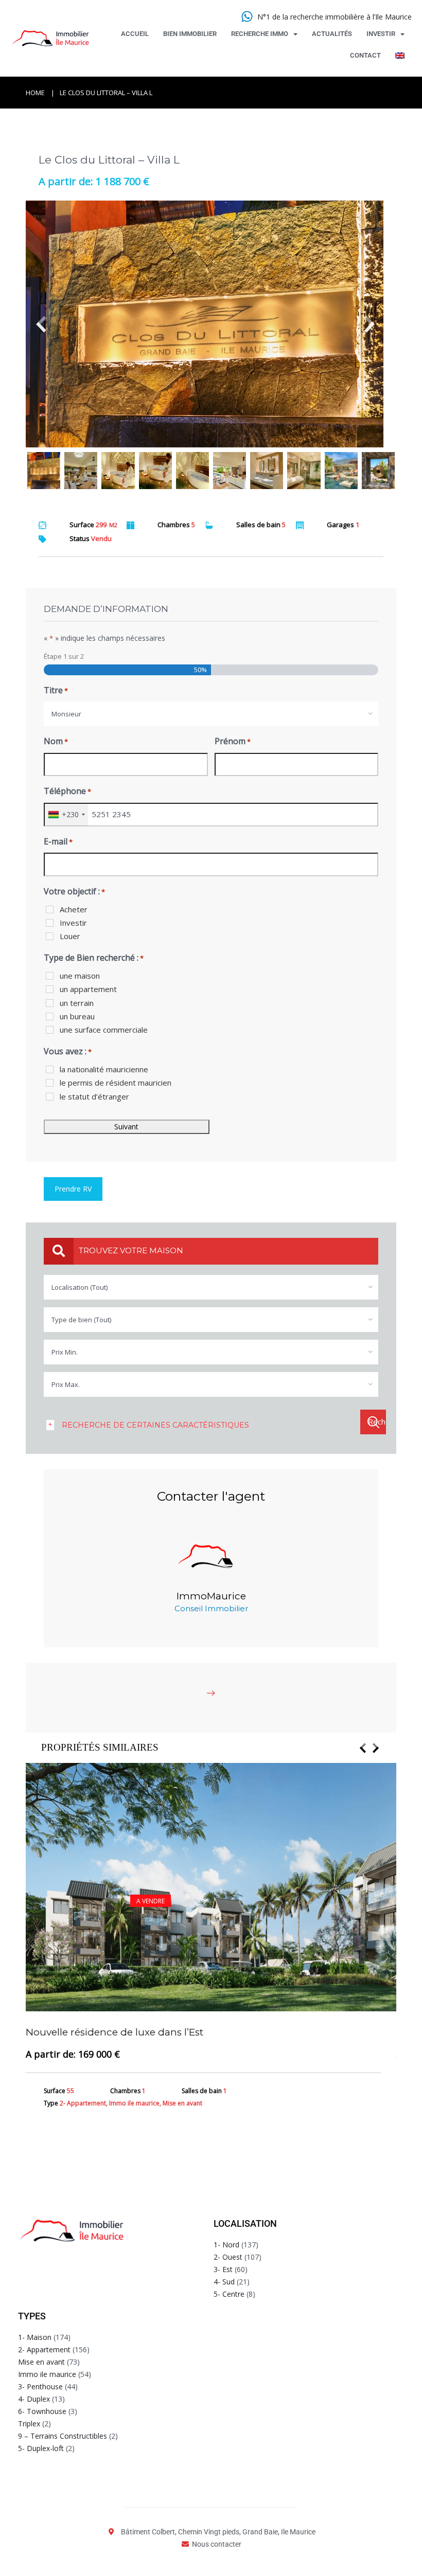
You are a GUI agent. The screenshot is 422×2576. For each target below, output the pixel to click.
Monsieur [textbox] (66, 714)
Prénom (233, 741)
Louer (70, 936)
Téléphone (67, 791)
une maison (80, 976)
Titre (56, 690)
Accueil (135, 34)
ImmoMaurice (211, 1596)
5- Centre (229, 2294)
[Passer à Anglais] (400, 56)
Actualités (332, 34)
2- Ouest (228, 2257)
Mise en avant (41, 2362)
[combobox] (211, 714)
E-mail (58, 841)
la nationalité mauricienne (104, 1069)
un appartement (88, 989)
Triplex (29, 2424)
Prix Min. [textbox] (65, 1352)
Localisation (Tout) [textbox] (80, 1287)
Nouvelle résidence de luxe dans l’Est (115, 2032)
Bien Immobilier (190, 34)
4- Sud (224, 2282)
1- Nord (226, 2245)
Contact (365, 55)
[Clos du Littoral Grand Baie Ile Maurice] (211, 324)
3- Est (223, 2269)
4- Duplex (34, 2399)
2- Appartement (44, 2349)
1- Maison (35, 2337)
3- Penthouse (40, 2386)
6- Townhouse (42, 2411)
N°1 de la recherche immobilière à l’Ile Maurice (335, 17)
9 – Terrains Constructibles (63, 2436)
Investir (381, 34)
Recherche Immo (260, 34)
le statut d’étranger (94, 1096)
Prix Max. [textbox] (66, 1384)
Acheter (74, 909)
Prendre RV (73, 1189)
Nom (56, 741)
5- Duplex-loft (41, 2448)
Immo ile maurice (47, 2374)
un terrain (77, 1003)
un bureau (77, 1016)
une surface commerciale (104, 1030)
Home (35, 93)
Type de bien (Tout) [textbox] (81, 1320)
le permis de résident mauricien (116, 1083)
